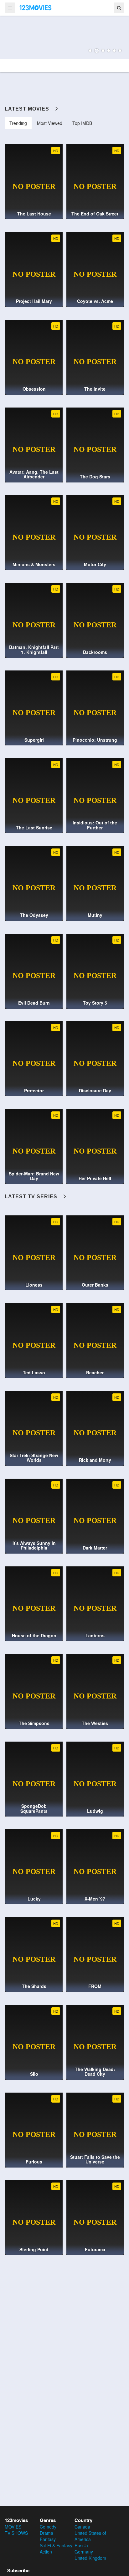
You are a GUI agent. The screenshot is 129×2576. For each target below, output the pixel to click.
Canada (82, 2527)
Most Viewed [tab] (50, 123)
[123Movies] (36, 7)
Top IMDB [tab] (82, 123)
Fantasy (48, 2539)
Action (46, 2552)
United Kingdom (90, 2558)
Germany (84, 2552)
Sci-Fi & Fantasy (56, 2545)
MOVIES (13, 2527)
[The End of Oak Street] (64, 37)
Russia (81, 2545)
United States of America (90, 2536)
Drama (46, 2533)
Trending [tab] (18, 123)
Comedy (48, 2527)
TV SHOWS (16, 2533)
